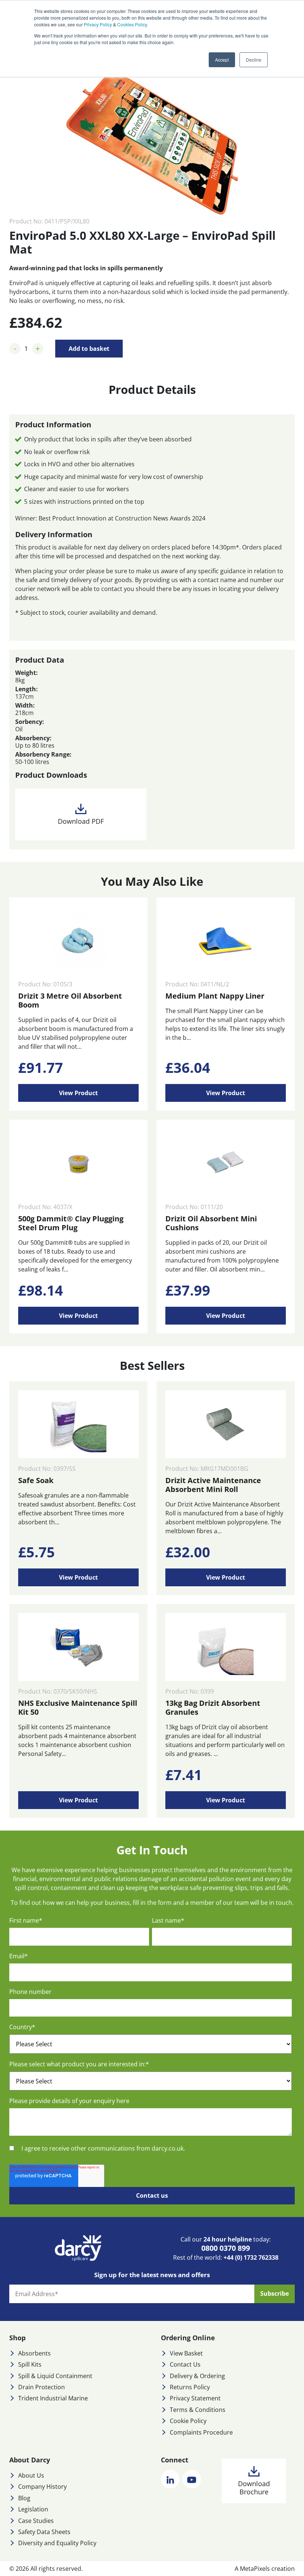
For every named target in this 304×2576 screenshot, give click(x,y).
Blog (24, 2498)
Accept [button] (222, 60)
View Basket (186, 2353)
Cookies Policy (132, 24)
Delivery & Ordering (197, 2376)
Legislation (33, 2509)
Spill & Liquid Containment (55, 2376)
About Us (31, 2475)
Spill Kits (30, 2364)
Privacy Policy (98, 24)
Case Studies (36, 2521)
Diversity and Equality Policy (57, 2543)
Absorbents (34, 2353)
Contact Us (185, 2364)
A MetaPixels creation (265, 2569)
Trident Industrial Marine (53, 2398)
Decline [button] (254, 60)
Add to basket (89, 349)
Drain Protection (42, 2387)
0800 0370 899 (226, 2248)
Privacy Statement (195, 2398)
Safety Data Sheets (44, 2532)
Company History (42, 2487)
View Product (78, 1093)
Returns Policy (190, 2387)
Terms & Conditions (198, 2410)
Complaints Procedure (201, 2432)
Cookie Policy (188, 2421)
